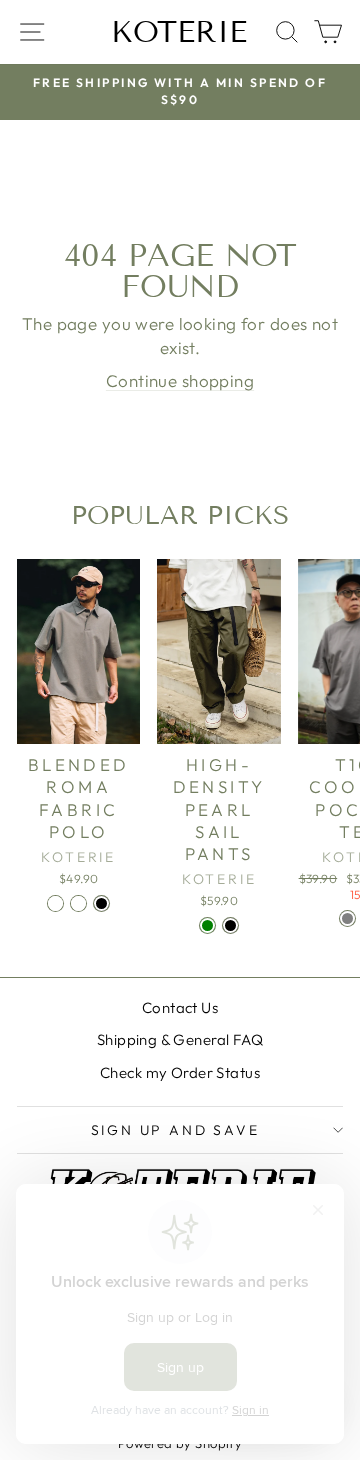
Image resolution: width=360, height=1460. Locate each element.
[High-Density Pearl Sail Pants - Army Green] (207, 925)
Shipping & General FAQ (180, 1039)
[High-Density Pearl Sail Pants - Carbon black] (230, 925)
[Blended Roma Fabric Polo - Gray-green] (78, 903)
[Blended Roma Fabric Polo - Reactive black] (101, 903)
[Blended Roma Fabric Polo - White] (55, 903)
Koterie (179, 32)
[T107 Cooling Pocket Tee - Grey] (347, 918)
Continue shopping (180, 380)
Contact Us (180, 1007)
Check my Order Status (180, 1072)
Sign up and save (175, 1130)
